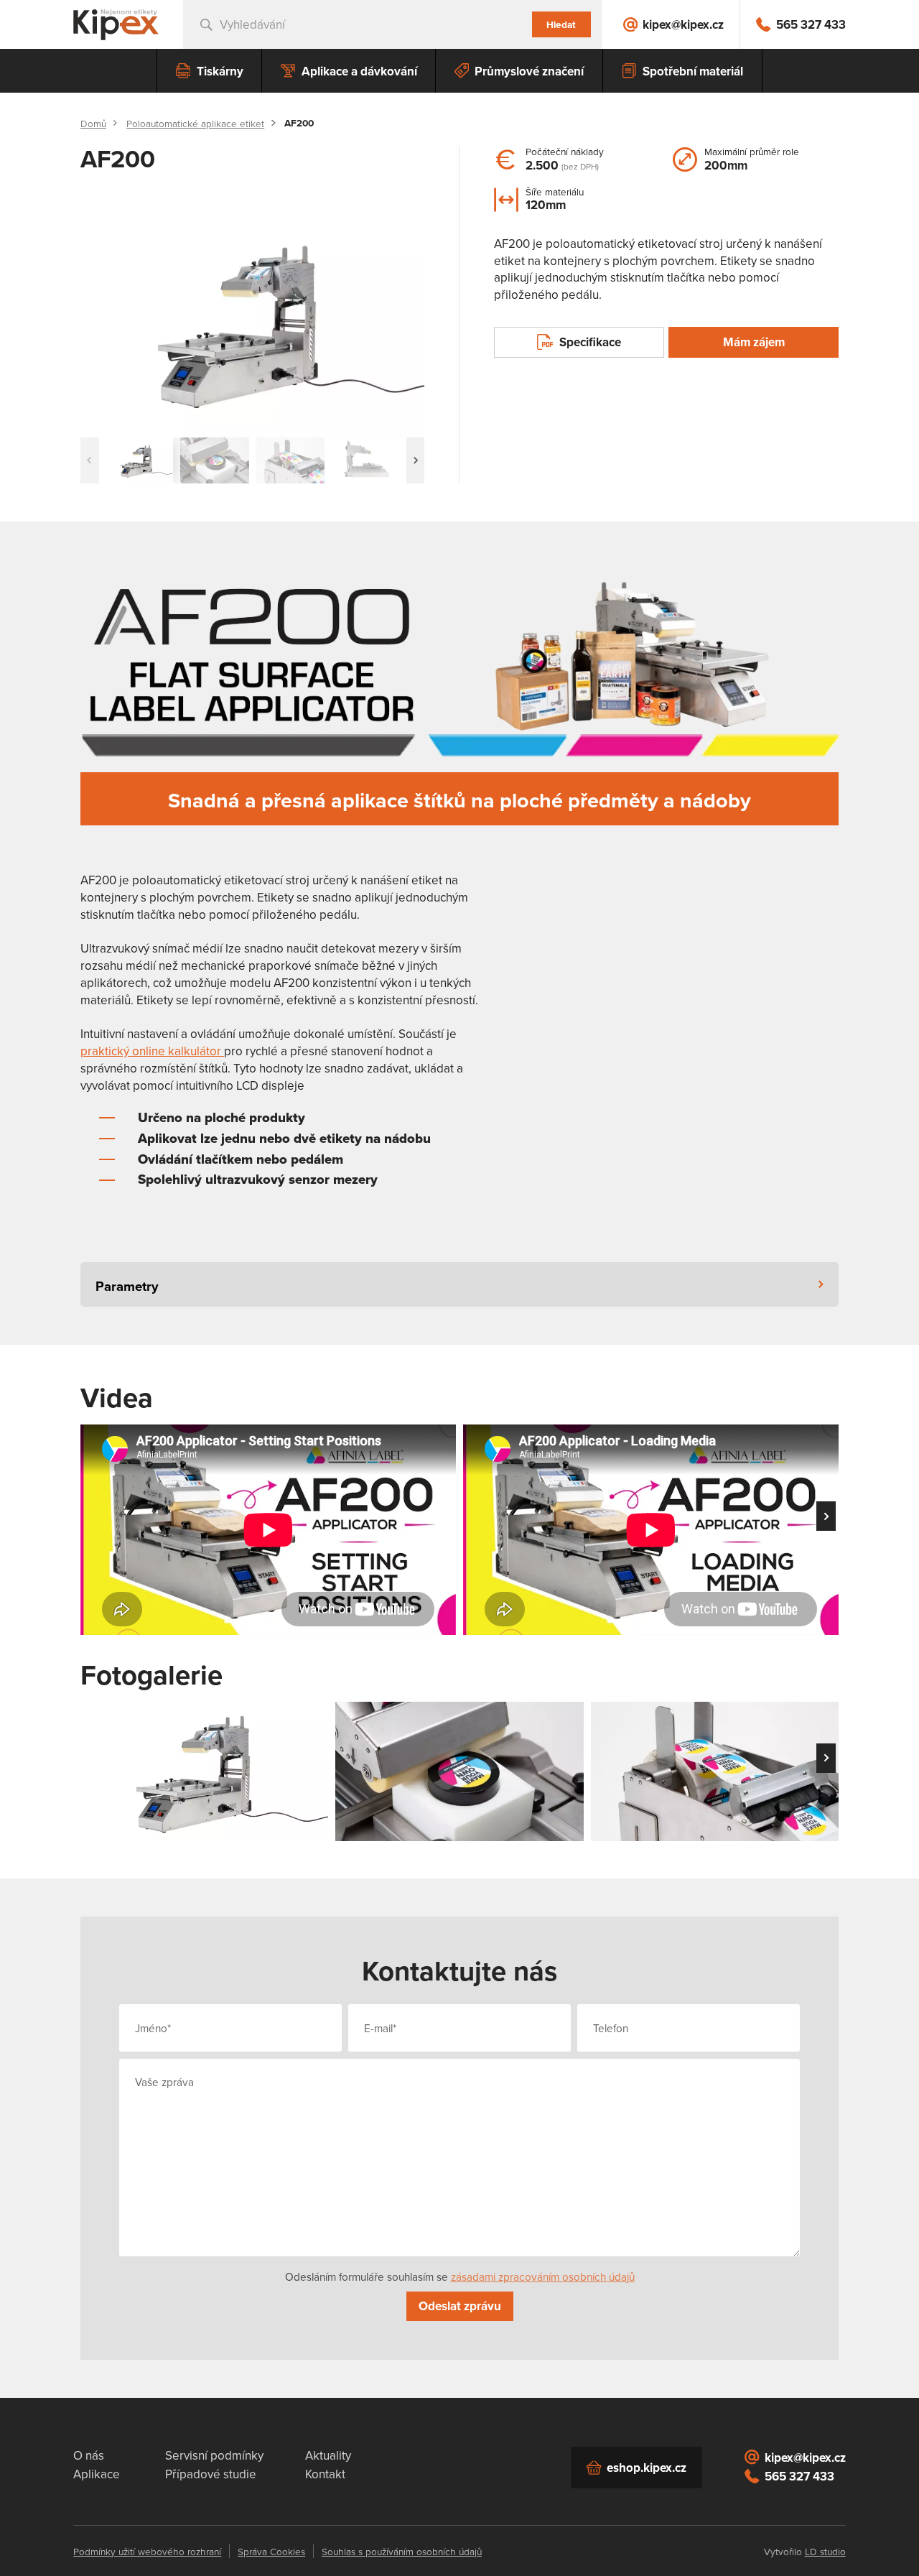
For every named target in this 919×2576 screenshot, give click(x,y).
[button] (416, 460)
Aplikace (97, 2474)
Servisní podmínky (214, 2455)
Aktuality (328, 2455)
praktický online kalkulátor (152, 1051)
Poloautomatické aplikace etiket (195, 124)
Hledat (561, 24)
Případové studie (211, 2474)
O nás (89, 2455)
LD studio (825, 2551)
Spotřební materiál (693, 71)
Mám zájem (754, 342)
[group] (252, 323)
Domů (93, 124)
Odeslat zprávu (460, 2306)
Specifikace (590, 342)
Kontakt (325, 2474)
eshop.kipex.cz (647, 2468)
